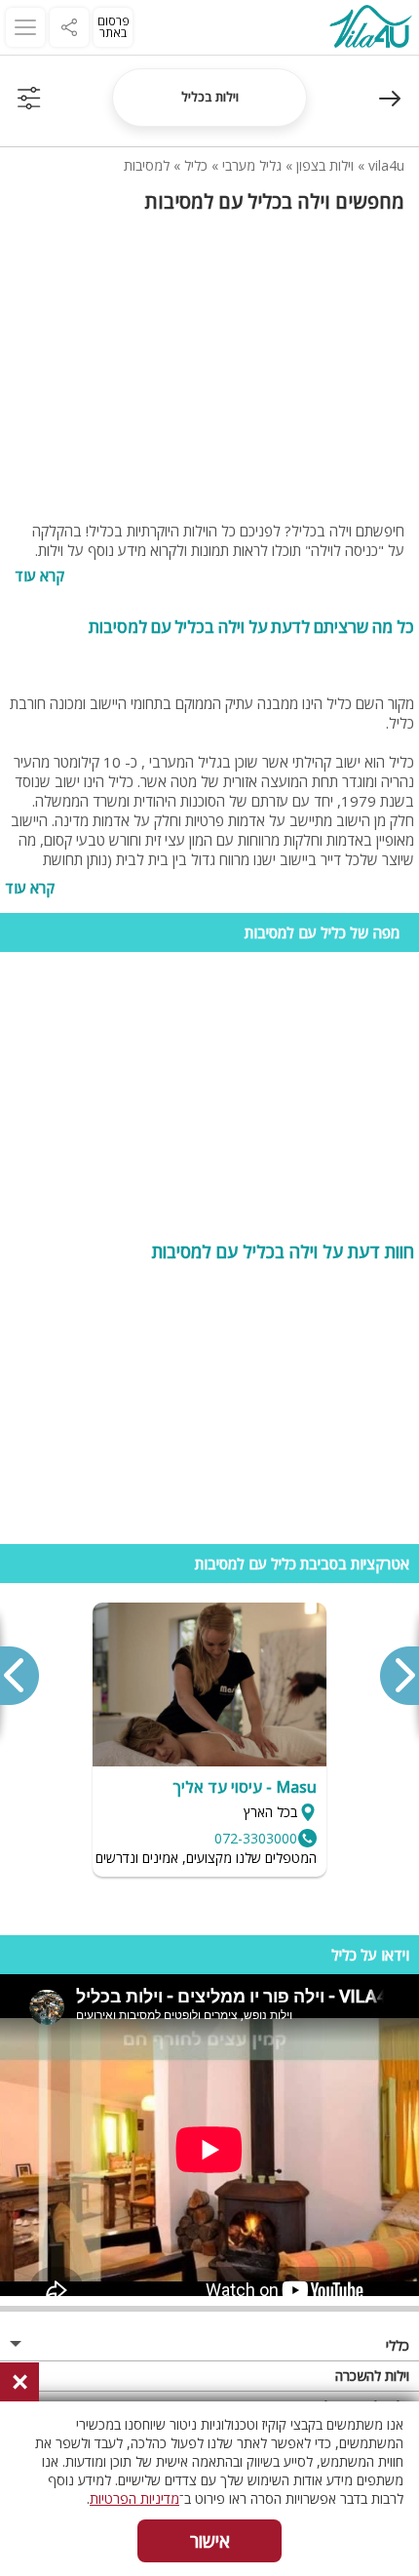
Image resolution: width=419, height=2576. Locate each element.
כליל (196, 165)
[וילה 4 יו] (370, 29)
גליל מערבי (252, 165)
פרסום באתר (114, 27)
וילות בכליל (210, 97)
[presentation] (399, 1676)
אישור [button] (210, 2541)
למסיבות (147, 165)
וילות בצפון (325, 165)
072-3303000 (256, 1838)
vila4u (386, 165)
